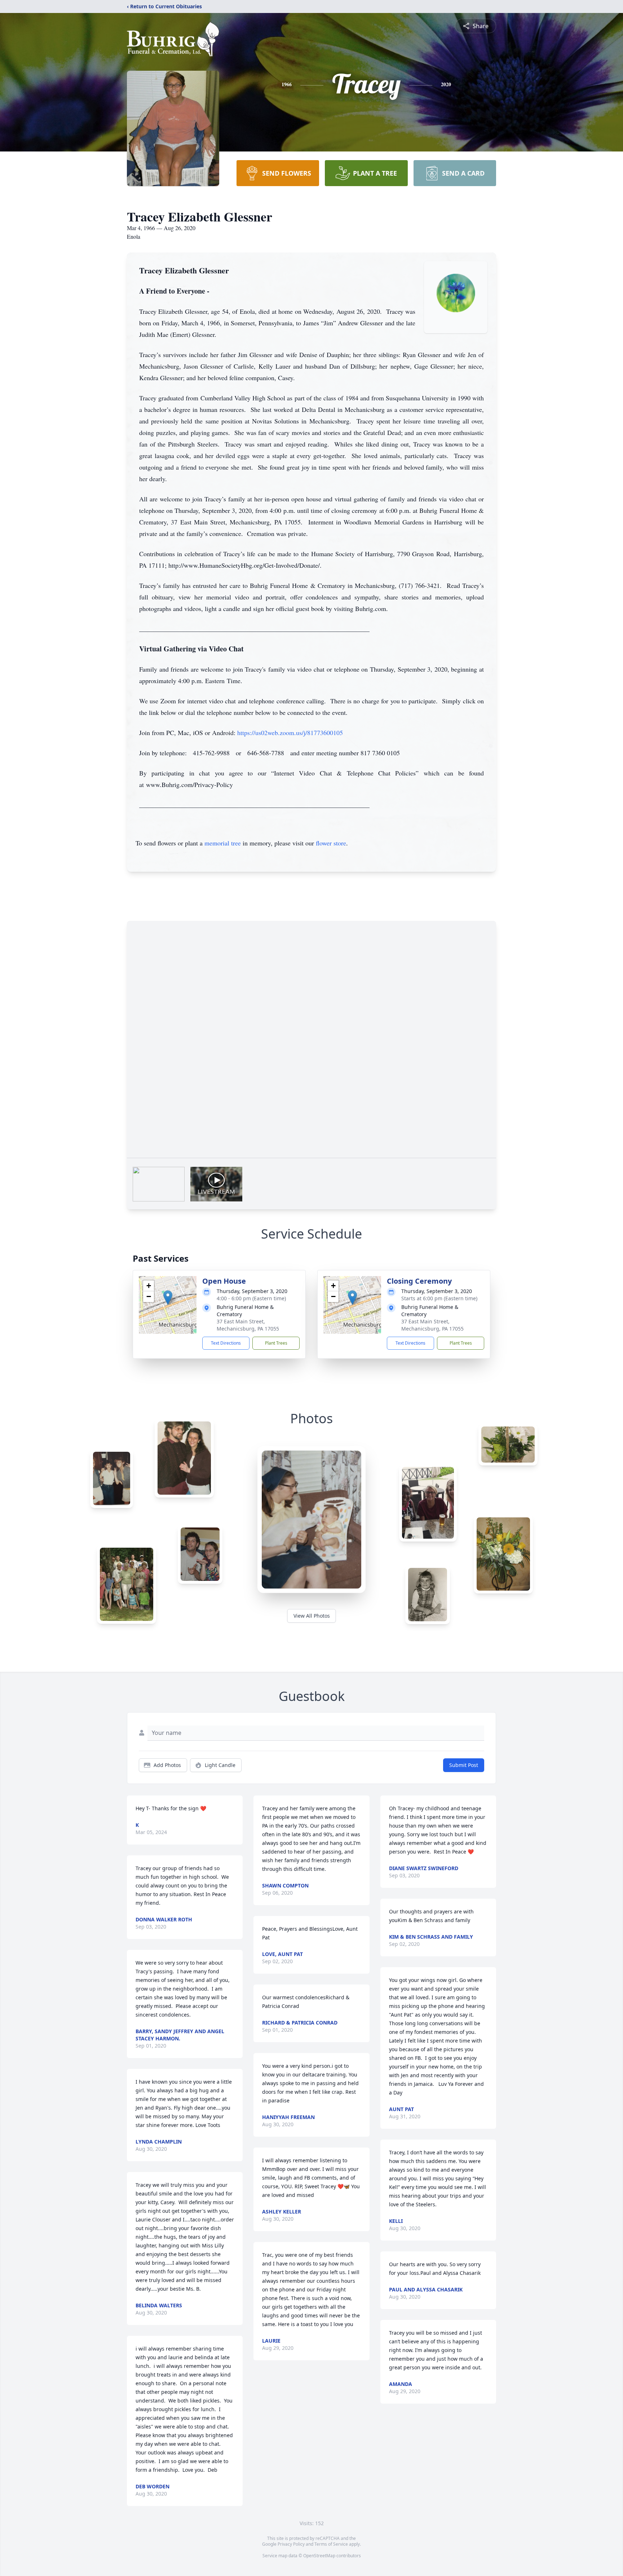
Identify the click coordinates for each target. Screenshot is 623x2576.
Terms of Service (331, 2544)
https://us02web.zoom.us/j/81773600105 (290, 733)
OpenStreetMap (319, 2556)
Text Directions (226, 1343)
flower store (331, 843)
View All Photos (312, 1616)
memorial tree (223, 843)
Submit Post (464, 1765)
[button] (168, 1298)
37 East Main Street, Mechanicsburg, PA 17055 (248, 1325)
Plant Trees (276, 1343)
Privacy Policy (291, 2544)
